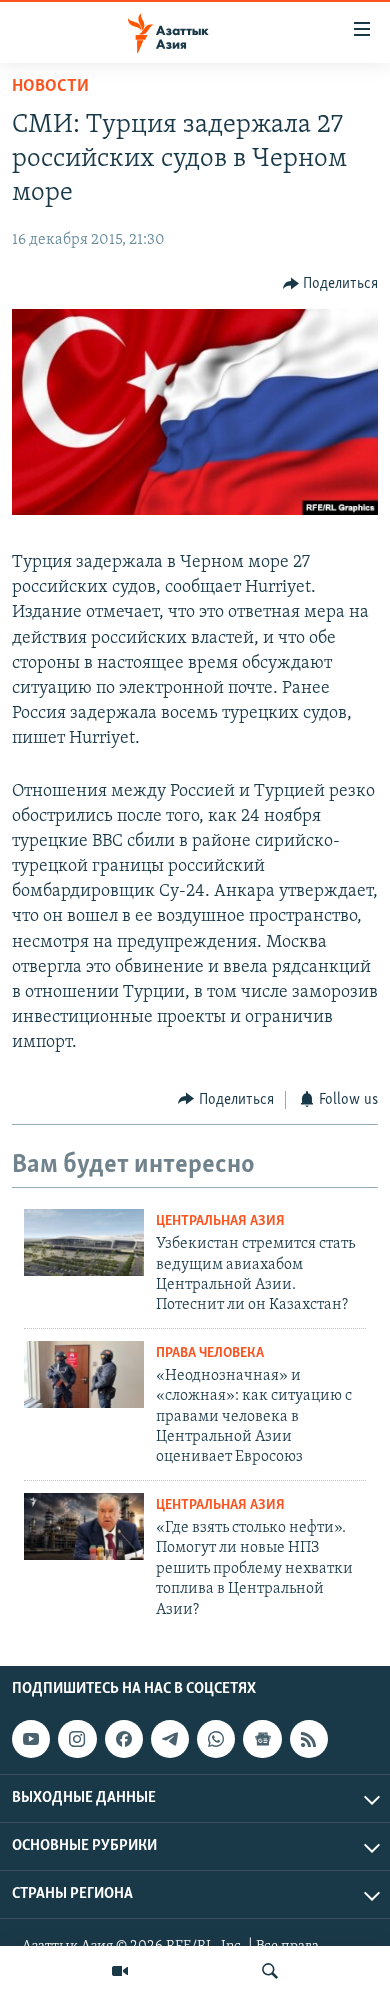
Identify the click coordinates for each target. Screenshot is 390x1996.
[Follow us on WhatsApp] (216, 1739)
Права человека (210, 1353)
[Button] (331, 284)
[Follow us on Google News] (262, 1739)
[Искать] (270, 1971)
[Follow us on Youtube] (31, 1739)
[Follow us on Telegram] (170, 1739)
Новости (50, 87)
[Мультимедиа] (120, 1971)
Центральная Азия (220, 1221)
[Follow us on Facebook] (124, 1739)
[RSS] (309, 1739)
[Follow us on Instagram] (77, 1739)
